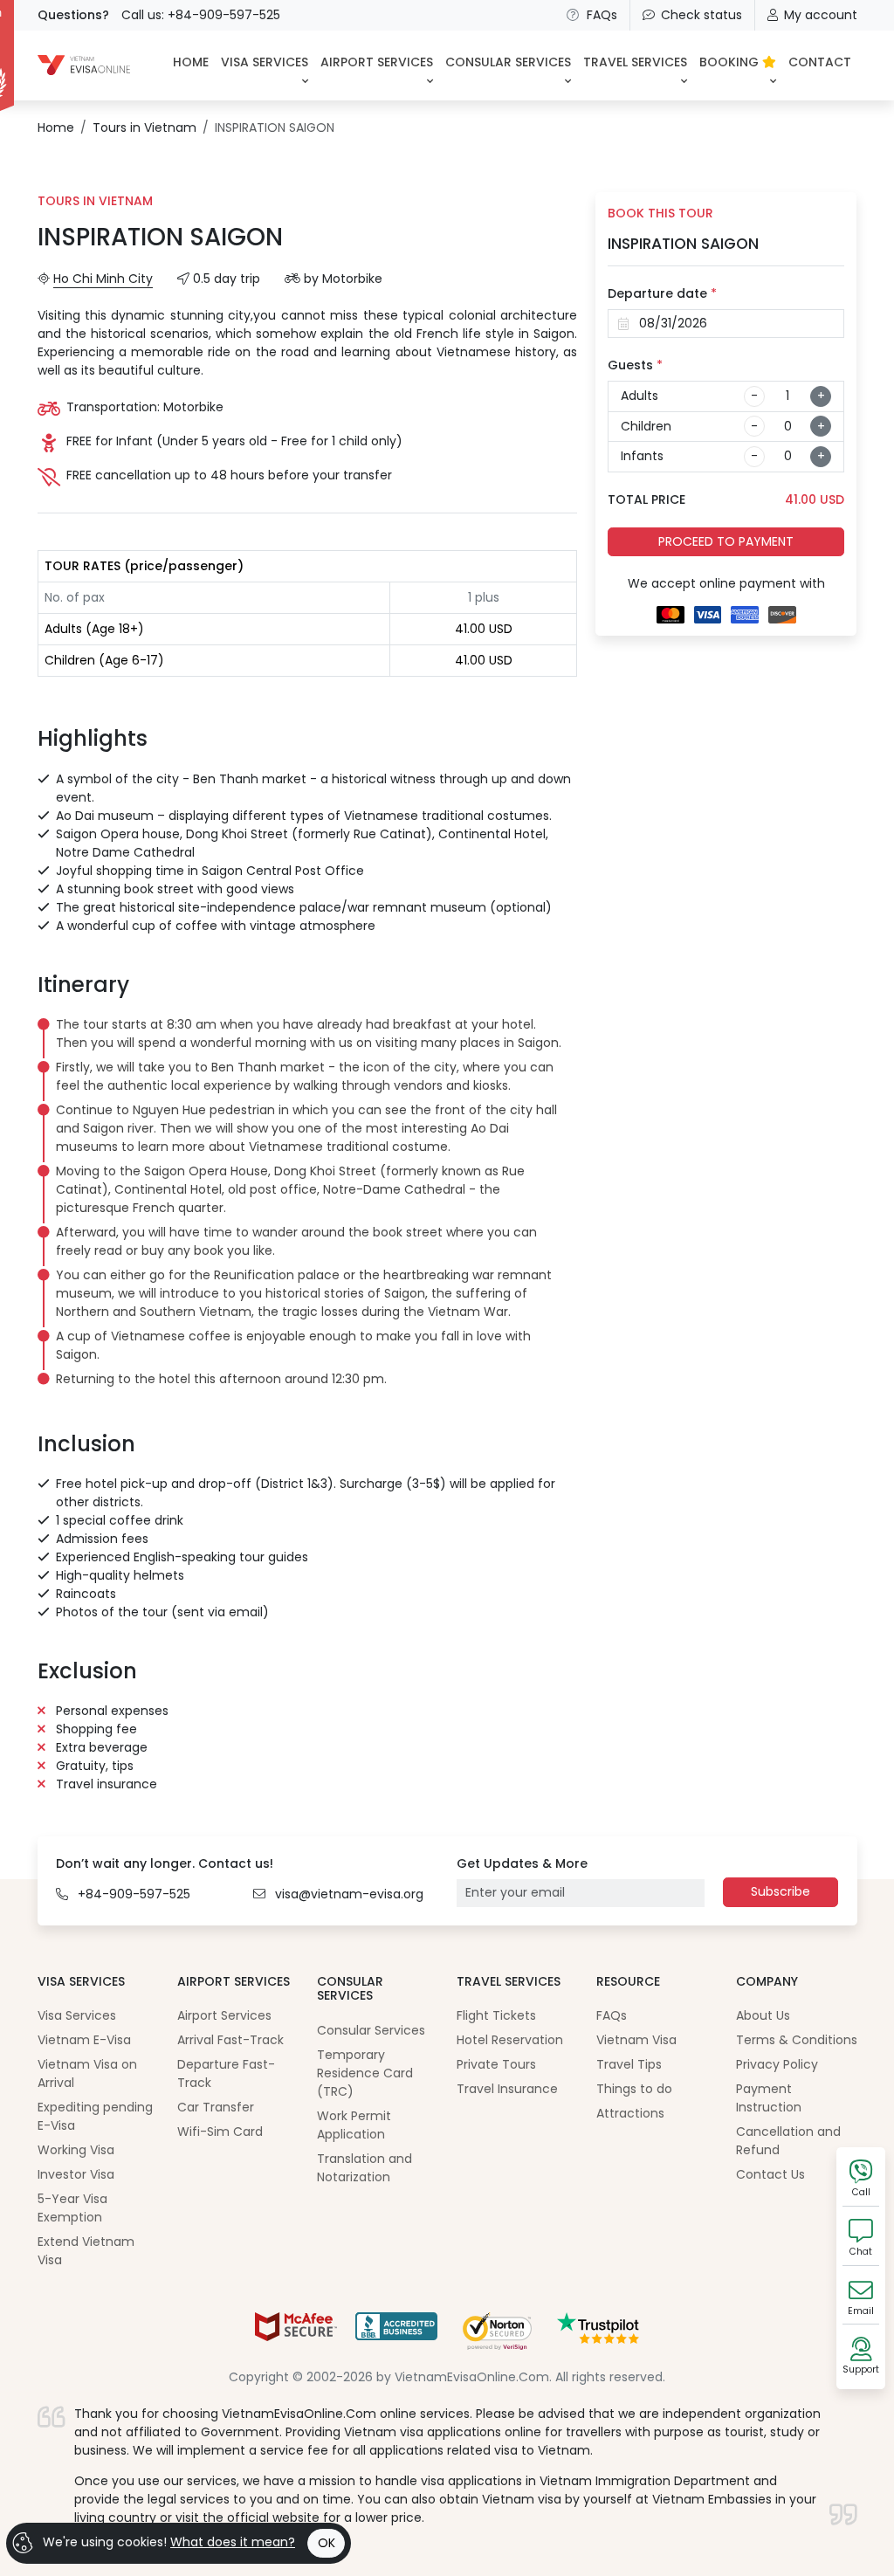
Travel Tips (629, 2064)
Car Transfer (216, 2107)
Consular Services (371, 2030)
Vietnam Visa (636, 2040)
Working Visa (76, 2150)
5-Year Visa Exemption (72, 2208)
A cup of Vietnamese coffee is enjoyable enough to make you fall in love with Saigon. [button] (293, 1345)
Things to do (634, 2089)
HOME (191, 62)
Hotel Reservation (510, 2040)
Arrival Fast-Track (230, 2040)
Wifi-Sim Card (220, 2132)
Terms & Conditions (797, 2040)
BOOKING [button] (731, 62)
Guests (635, 365)
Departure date (662, 293)
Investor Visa (76, 2174)
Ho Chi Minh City (103, 279)
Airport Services (224, 2015)
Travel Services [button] (635, 62)
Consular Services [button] (508, 62)
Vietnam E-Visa (84, 2040)
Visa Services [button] (265, 62)
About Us (763, 2015)
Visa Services (77, 2015)
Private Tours (496, 2064)
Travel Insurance (507, 2089)
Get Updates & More (522, 1863)
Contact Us (770, 2174)
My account (821, 15)
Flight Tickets (496, 2015)
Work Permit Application (354, 2125)
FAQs (602, 15)
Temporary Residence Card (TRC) (365, 2073)
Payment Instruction (769, 2098)
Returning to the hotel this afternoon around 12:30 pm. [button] (221, 1379)
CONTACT (820, 62)
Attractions (630, 2113)
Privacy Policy (777, 2064)
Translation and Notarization (364, 2168)
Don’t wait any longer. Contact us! (165, 1863)
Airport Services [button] (377, 62)
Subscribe (781, 1891)
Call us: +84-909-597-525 (201, 15)
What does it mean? (233, 2542)
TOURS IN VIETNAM (95, 201)
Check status (701, 15)
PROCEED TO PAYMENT (726, 541)
